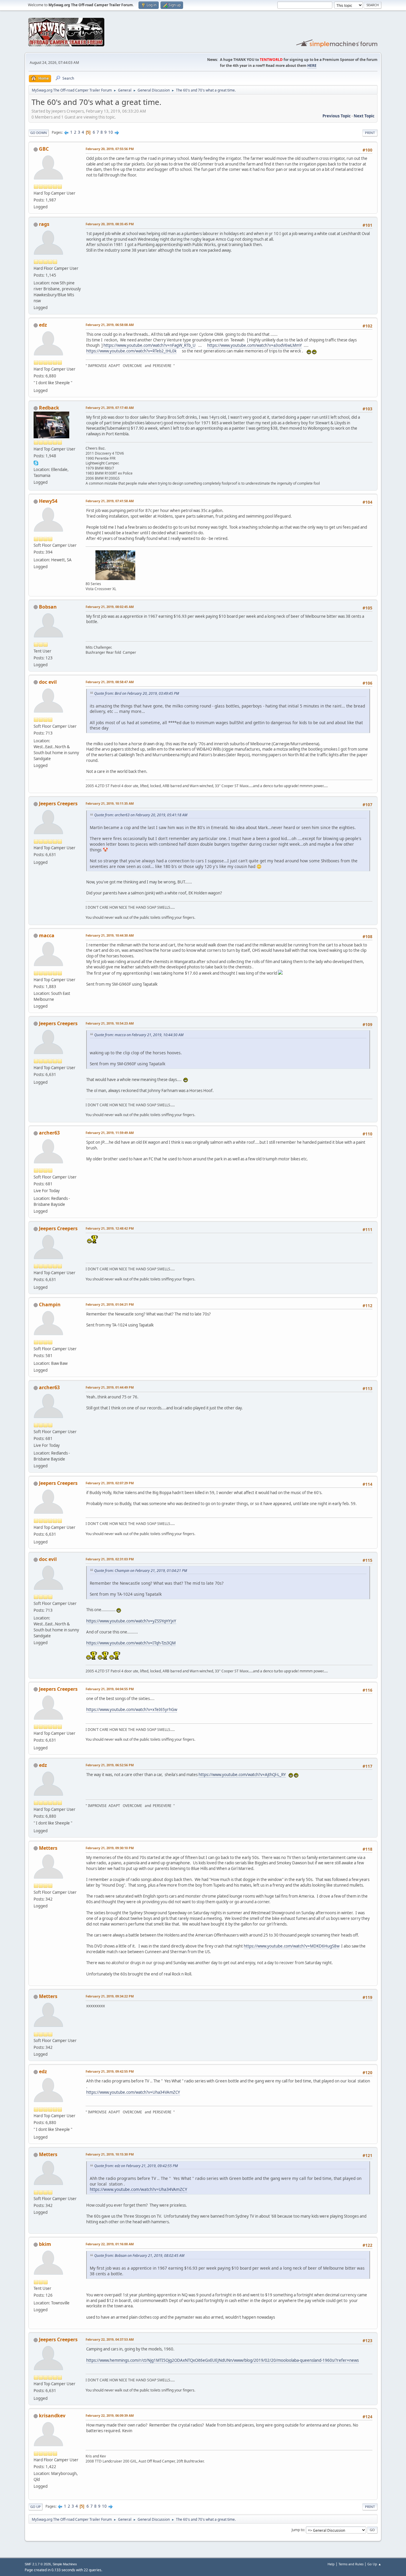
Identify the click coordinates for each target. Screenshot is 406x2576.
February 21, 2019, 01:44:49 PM (110, 1387)
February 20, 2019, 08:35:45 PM (110, 224)
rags (44, 224)
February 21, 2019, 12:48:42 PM (110, 1228)
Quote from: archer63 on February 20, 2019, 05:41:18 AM (141, 815)
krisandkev (52, 2416)
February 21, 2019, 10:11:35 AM (110, 803)
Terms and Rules (351, 2564)
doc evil (48, 682)
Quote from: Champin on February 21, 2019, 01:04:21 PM (141, 1571)
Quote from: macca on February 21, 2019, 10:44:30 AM (139, 1035)
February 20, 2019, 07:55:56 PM (110, 149)
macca (47, 935)
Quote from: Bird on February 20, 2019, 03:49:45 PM (137, 693)
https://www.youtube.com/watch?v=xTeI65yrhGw (132, 1710)
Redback (49, 408)
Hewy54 (48, 501)
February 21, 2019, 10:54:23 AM (110, 1023)
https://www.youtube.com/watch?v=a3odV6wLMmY (255, 345)
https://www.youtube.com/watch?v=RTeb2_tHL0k (131, 351)
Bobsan (48, 607)
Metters (48, 1848)
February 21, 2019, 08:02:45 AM (110, 607)
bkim (45, 2244)
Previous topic (337, 116)
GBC (44, 149)
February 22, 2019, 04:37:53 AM (110, 2339)
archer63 (49, 1133)
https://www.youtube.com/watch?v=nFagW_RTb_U (150, 345)
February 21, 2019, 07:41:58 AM (110, 501)
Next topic (364, 116)
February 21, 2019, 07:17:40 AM (110, 408)
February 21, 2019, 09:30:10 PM (110, 1848)
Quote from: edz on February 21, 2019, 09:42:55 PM (136, 2166)
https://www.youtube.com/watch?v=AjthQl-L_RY (242, 1775)
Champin (50, 1304)
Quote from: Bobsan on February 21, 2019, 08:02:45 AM (139, 2256)
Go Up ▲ (374, 2564)
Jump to (298, 2530)
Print (370, 133)
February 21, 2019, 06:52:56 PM (110, 1765)
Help (331, 2564)
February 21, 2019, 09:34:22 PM (110, 1996)
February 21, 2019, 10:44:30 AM (110, 935)
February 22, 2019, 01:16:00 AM (110, 2244)
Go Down (39, 133)
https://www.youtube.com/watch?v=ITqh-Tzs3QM (131, 1643)
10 (111, 132)
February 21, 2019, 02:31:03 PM (110, 1559)
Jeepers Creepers (58, 803)
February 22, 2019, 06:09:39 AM (110, 2415)
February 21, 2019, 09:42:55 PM (110, 2071)
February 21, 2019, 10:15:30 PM (110, 2154)
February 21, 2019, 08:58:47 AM (110, 682)
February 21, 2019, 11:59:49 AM (110, 1133)
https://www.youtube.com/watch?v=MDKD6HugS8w (292, 1946)
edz (43, 325)
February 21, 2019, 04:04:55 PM (110, 1689)
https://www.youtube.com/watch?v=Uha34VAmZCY (133, 2092)
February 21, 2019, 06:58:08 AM (110, 325)
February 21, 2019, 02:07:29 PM (110, 1483)
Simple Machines (65, 2564)
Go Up (36, 2507)
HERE (312, 66)
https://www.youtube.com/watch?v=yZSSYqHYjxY (131, 1621)
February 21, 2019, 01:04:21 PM (110, 1304)
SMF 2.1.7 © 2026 (38, 2564)
